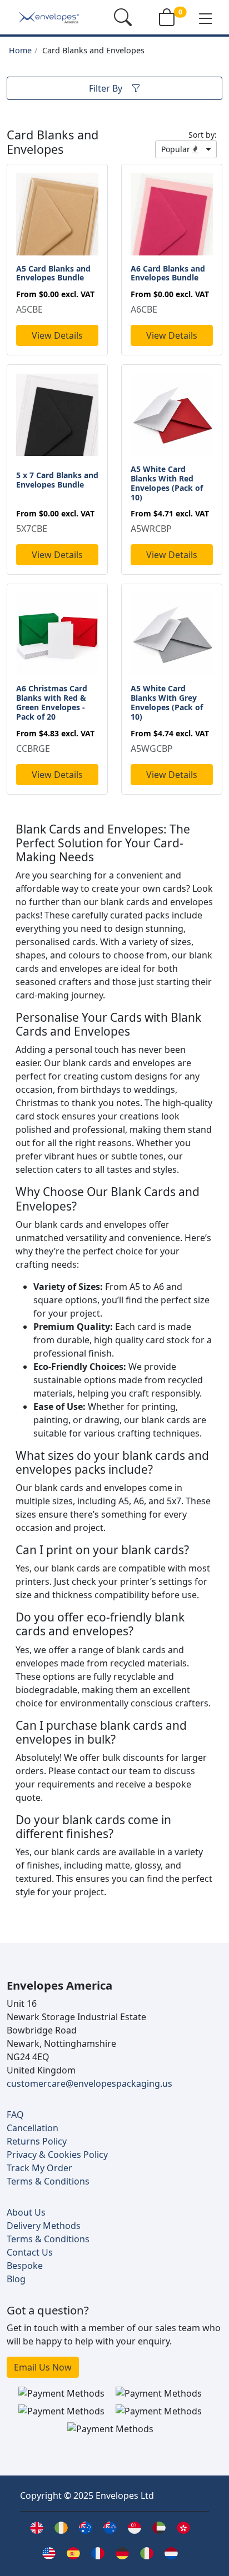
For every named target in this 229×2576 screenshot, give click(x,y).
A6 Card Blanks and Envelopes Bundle (168, 273)
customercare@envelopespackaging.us (89, 2083)
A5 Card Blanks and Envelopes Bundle (53, 273)
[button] (206, 18)
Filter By (106, 88)
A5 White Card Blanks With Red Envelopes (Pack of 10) (167, 483)
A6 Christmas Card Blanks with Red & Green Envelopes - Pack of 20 (52, 702)
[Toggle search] (123, 17)
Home (20, 50)
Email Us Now (43, 2367)
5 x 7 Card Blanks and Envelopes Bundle (57, 480)
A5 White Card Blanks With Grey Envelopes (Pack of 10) (167, 702)
